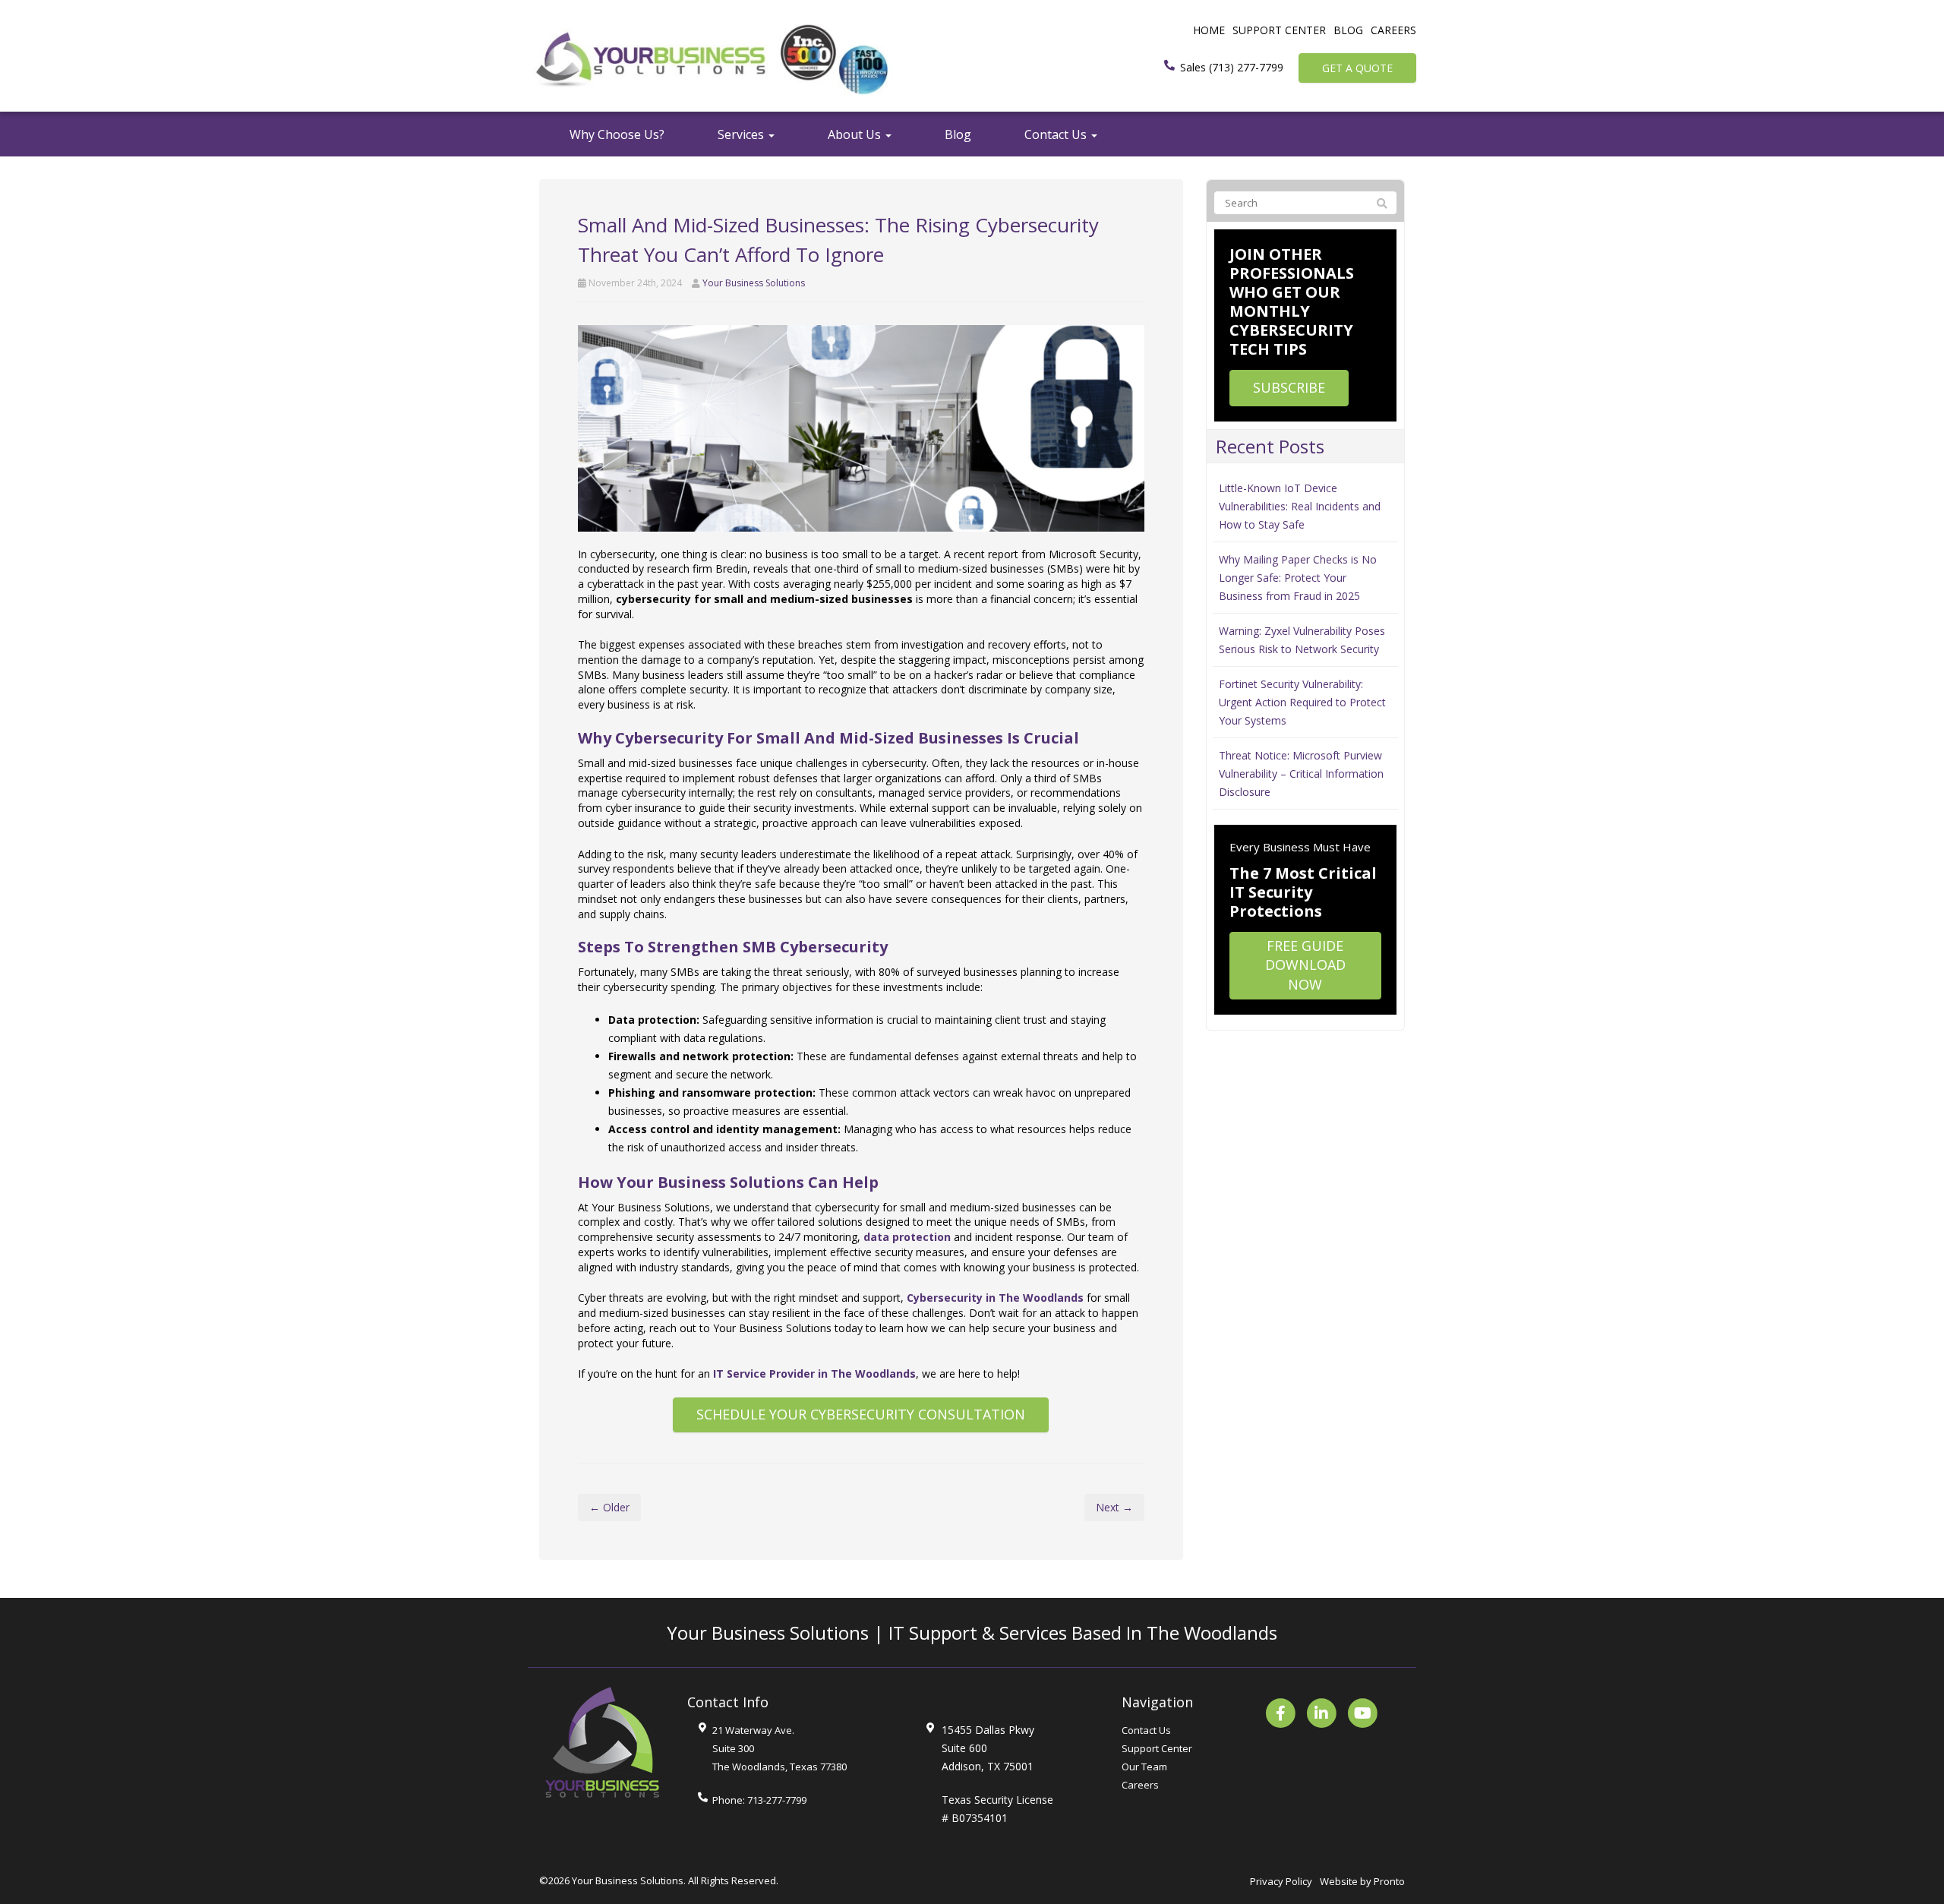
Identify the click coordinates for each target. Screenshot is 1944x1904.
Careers (1393, 30)
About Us (856, 134)
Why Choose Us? (617, 134)
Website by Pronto (1362, 1881)
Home (1209, 30)
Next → (1114, 1507)
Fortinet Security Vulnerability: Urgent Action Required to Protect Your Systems (1302, 702)
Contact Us (1057, 134)
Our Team (1144, 1767)
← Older (609, 1507)
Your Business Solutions (754, 283)
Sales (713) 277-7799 (1232, 67)
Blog (1348, 30)
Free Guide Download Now (1305, 965)
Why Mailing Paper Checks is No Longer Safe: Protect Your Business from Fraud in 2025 (1298, 578)
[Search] (1382, 204)
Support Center (1279, 30)
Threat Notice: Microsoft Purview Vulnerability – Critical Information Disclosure (1301, 774)
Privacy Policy (1281, 1881)
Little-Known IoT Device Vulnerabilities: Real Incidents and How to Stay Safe (1300, 506)
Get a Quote (1357, 68)
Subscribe (1289, 387)
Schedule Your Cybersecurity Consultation (861, 1414)
